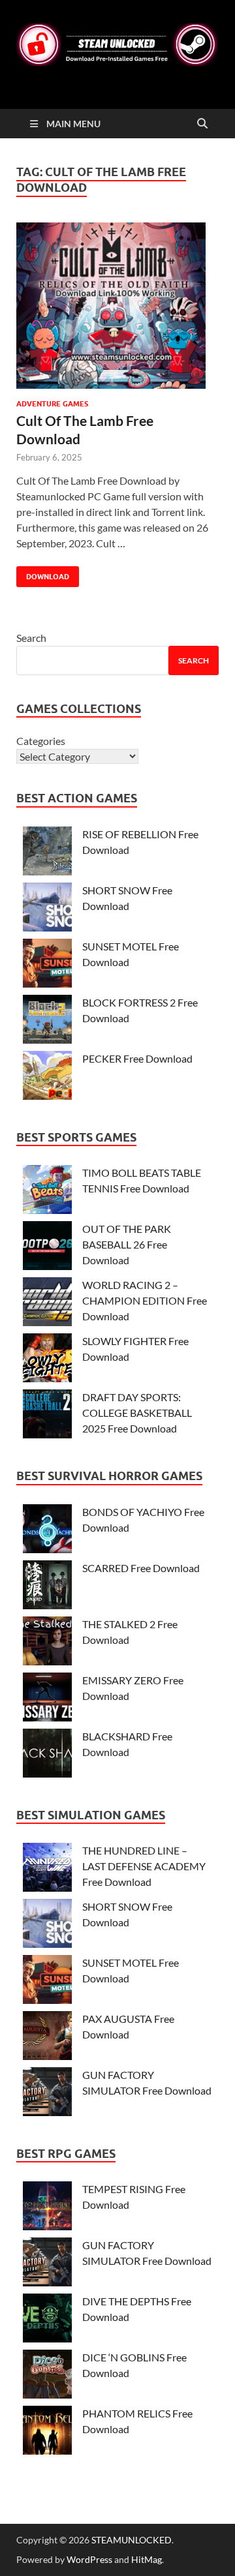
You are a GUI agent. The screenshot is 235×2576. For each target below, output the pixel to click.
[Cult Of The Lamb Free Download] (117, 306)
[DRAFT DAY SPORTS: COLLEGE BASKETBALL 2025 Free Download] (47, 1416)
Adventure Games (52, 404)
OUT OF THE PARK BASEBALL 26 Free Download (127, 1244)
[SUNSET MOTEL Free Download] (47, 965)
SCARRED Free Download (141, 1568)
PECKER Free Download (137, 1058)
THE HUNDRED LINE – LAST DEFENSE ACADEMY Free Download (144, 1866)
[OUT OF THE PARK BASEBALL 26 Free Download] (47, 1248)
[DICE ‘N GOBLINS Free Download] (47, 2376)
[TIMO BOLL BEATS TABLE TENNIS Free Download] (47, 1191)
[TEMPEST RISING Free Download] (47, 2208)
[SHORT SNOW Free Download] (47, 909)
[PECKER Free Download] (47, 1077)
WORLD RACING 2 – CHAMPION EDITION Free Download (145, 1300)
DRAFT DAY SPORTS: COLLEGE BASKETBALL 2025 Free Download (137, 1413)
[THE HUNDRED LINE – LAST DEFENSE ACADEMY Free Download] (47, 1869)
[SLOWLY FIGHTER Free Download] (47, 1360)
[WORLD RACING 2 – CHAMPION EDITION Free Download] (47, 1304)
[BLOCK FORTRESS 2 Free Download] (47, 1021)
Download (43, 574)
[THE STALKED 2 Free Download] (47, 1643)
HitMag (147, 2559)
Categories (41, 741)
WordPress (89, 2559)
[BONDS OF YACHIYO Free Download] (47, 1531)
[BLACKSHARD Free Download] (47, 1755)
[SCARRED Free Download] (47, 1587)
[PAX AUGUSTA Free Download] (47, 2038)
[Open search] (202, 124)
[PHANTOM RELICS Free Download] (47, 2432)
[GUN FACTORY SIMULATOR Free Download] (47, 2094)
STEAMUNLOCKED (132, 2540)
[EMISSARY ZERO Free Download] (47, 1699)
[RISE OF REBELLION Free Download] (47, 853)
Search (31, 638)
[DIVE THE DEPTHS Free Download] (47, 2320)
